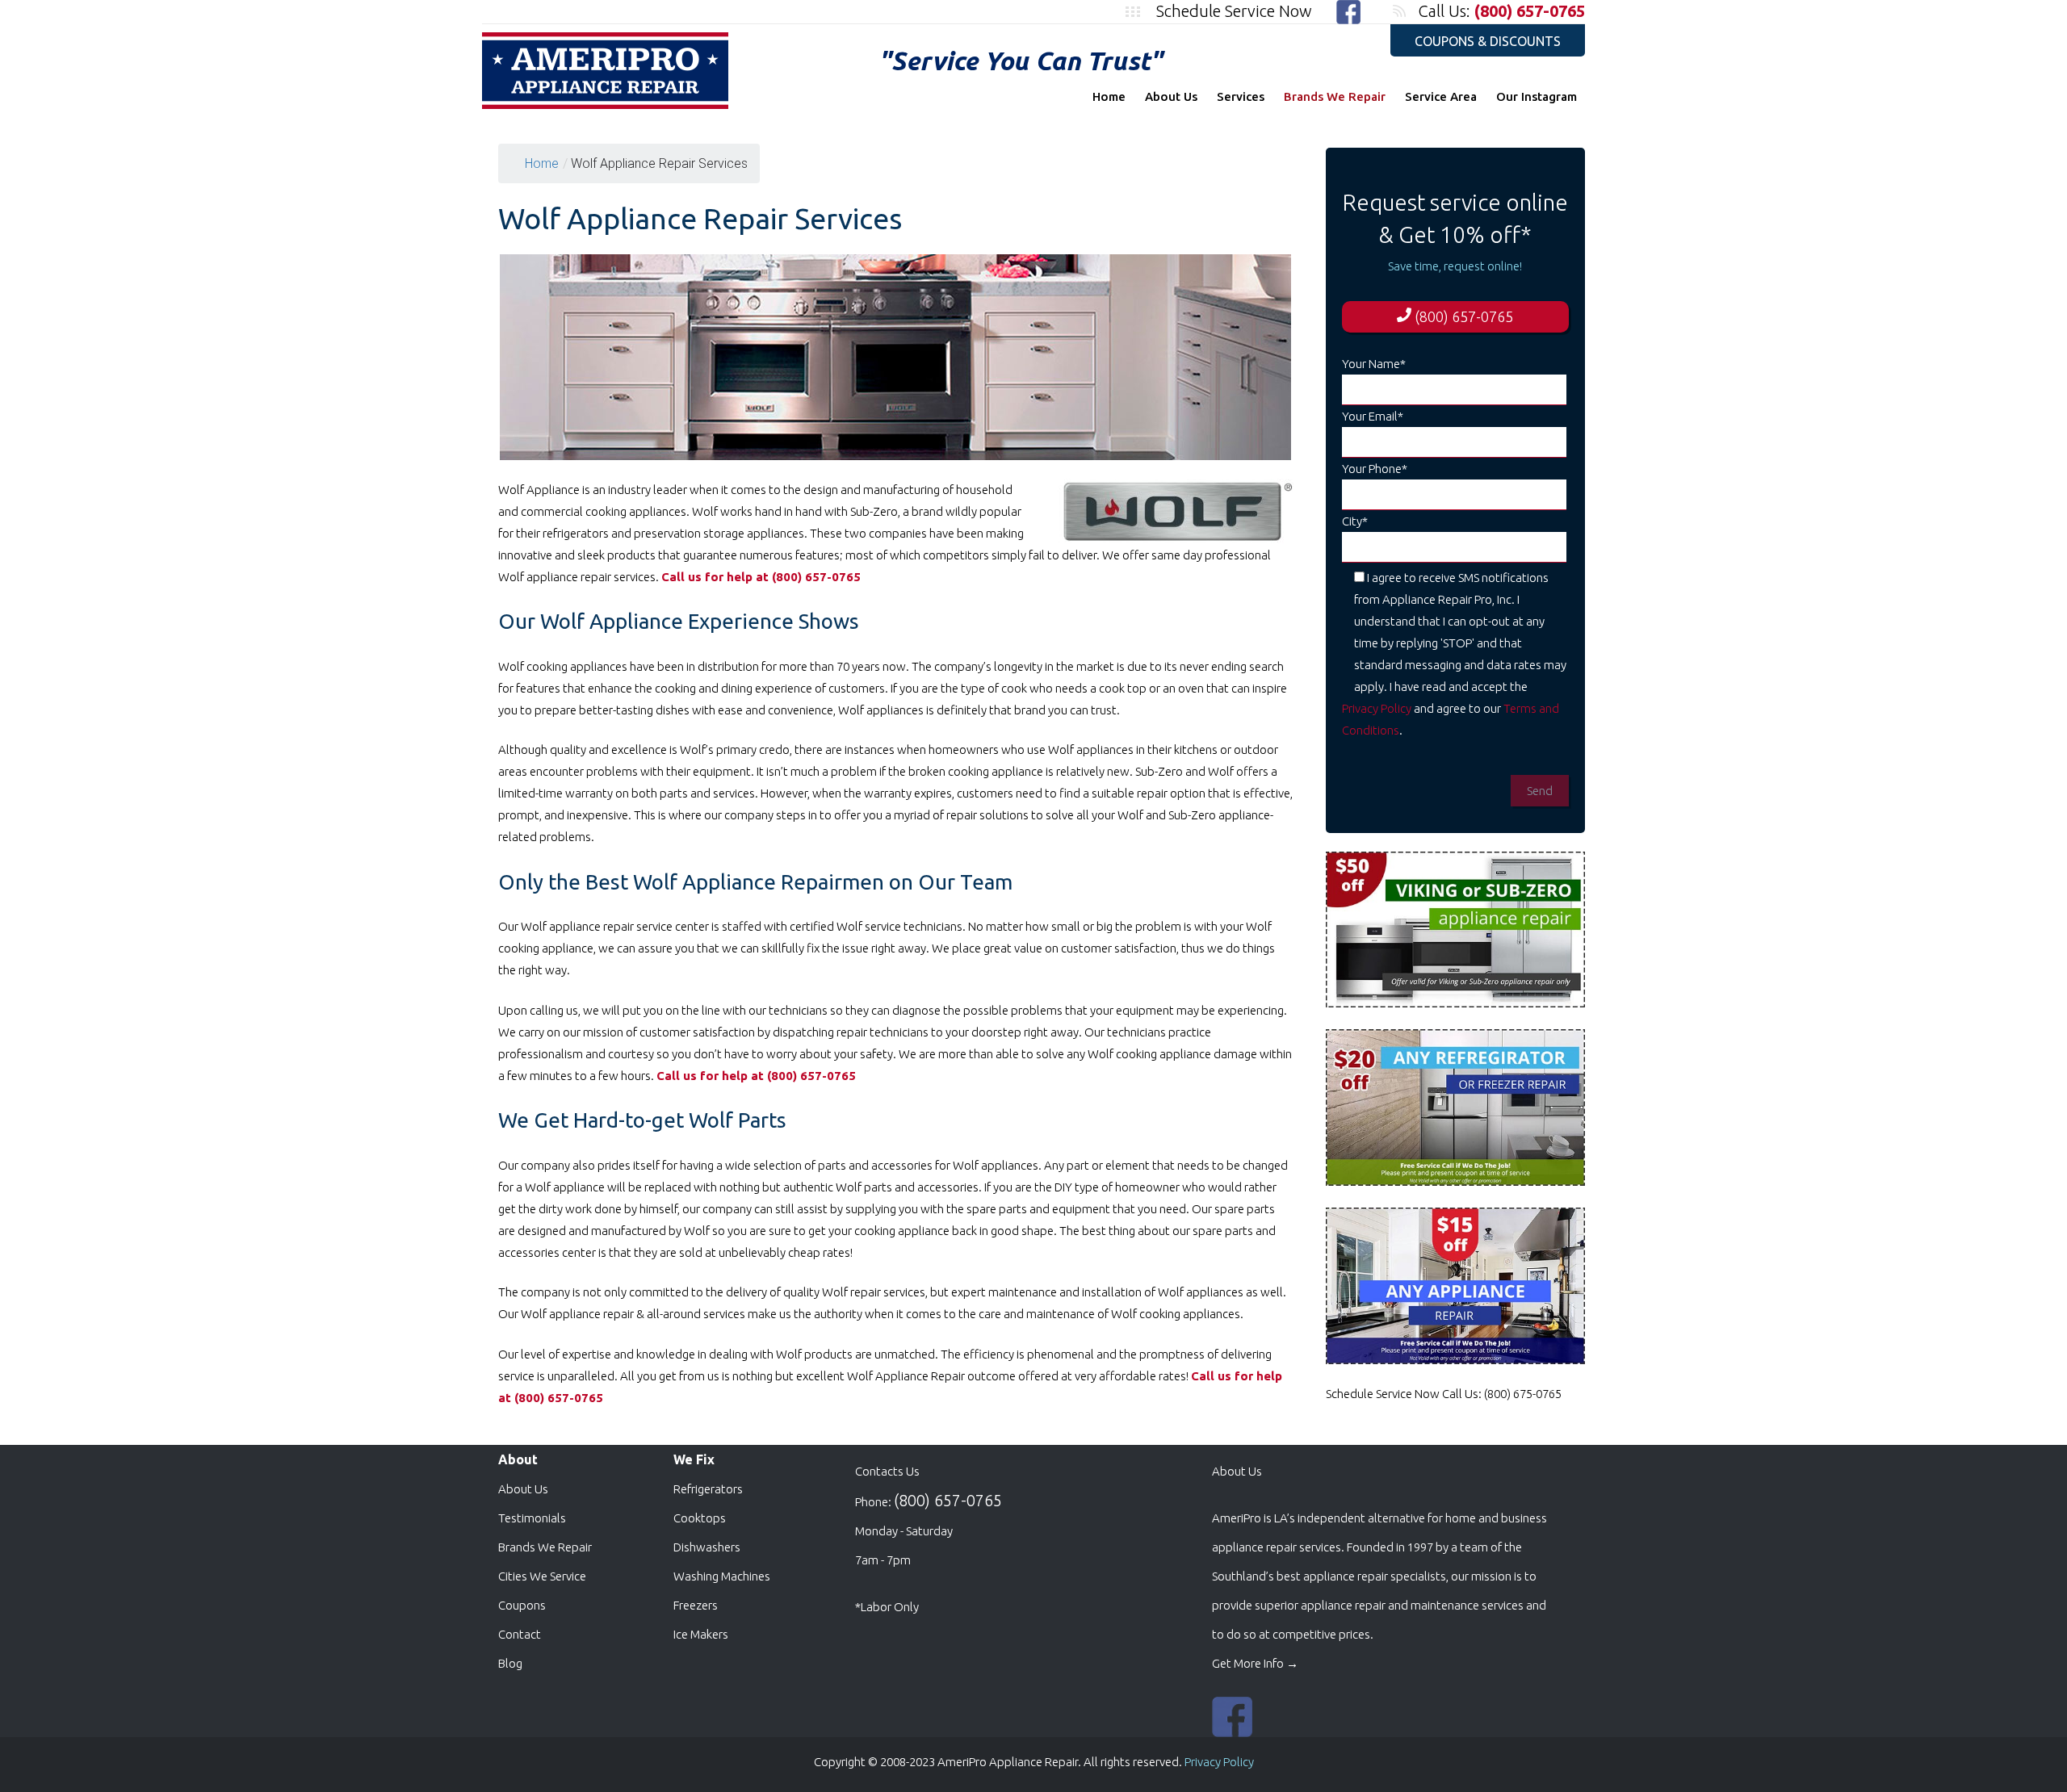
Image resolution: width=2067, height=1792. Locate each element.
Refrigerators (708, 1489)
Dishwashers (707, 1547)
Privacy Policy (1377, 708)
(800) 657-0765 (1530, 11)
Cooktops (700, 1518)
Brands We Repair (1335, 96)
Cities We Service (542, 1576)
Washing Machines (722, 1576)
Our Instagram (1537, 96)
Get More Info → (1255, 1663)
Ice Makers (701, 1634)
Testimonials (532, 1518)
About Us (1171, 96)
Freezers (696, 1605)
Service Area (1441, 96)
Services (1241, 96)
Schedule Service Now (1234, 11)
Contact (520, 1634)
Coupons (522, 1605)
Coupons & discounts (1488, 41)
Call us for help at (715, 577)
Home (1109, 96)
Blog (510, 1663)
